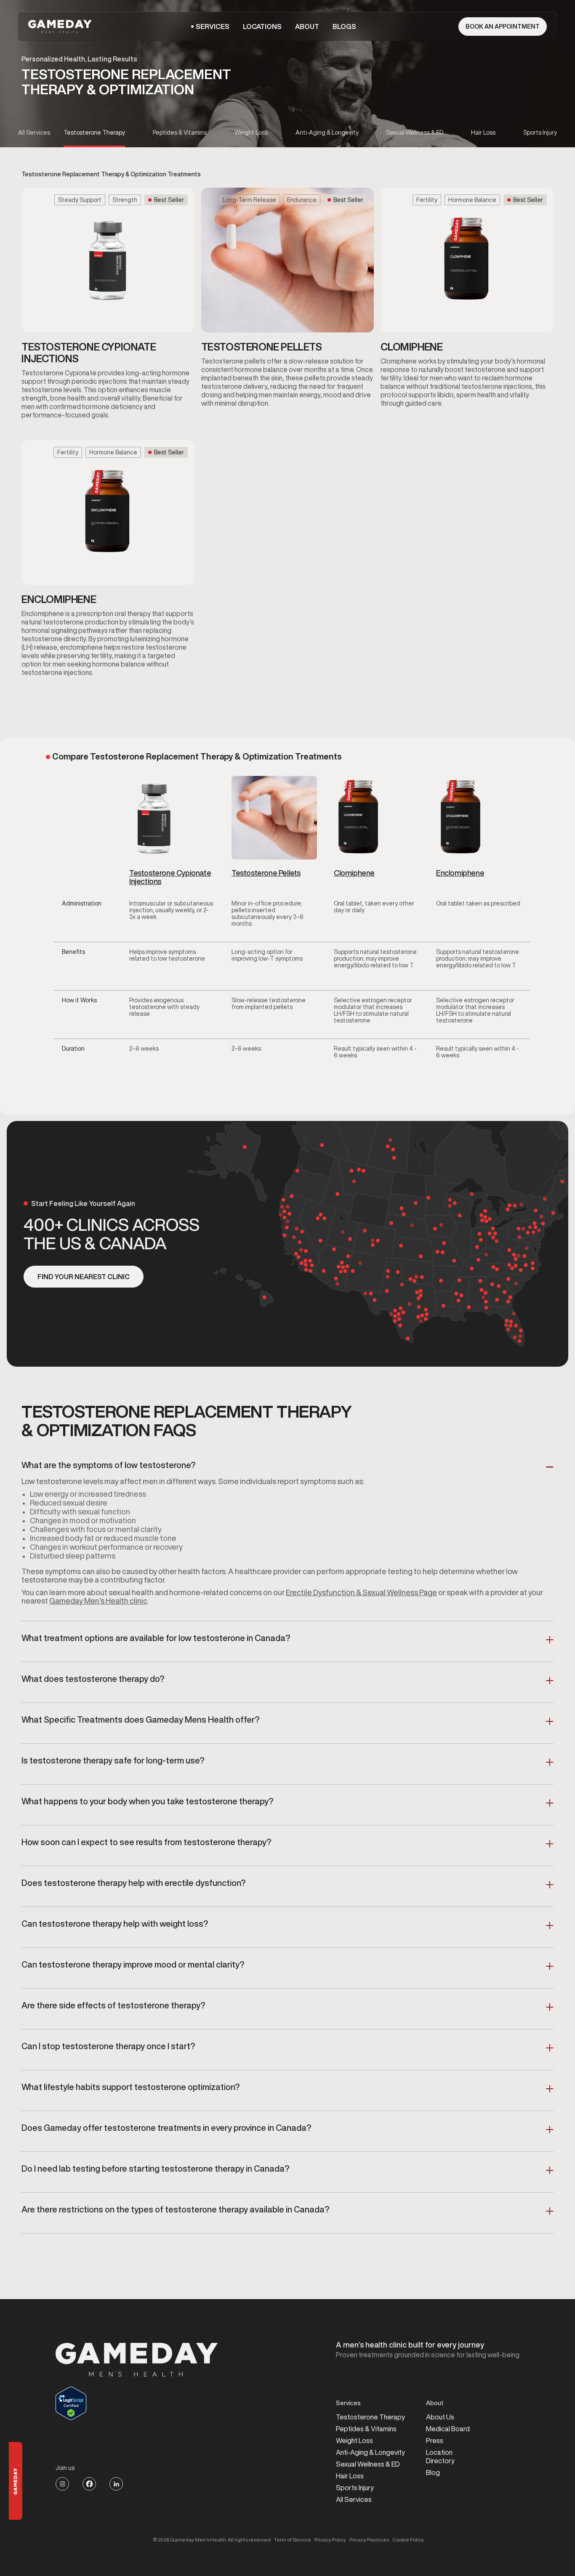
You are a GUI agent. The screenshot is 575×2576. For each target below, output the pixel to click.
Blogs (344, 27)
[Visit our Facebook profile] (89, 2484)
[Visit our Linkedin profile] (116, 2484)
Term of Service (293, 2540)
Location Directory (440, 2456)
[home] (61, 27)
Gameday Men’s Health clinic (98, 1601)
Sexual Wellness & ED (368, 2464)
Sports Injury (355, 2488)
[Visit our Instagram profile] (62, 2484)
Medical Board (448, 2429)
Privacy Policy (330, 2540)
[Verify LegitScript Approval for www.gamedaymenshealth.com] (137, 2403)
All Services (354, 2499)
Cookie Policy (408, 2540)
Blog (433, 2472)
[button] (213, 27)
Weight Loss (354, 2441)
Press (435, 2441)
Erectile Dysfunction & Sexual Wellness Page (361, 1592)
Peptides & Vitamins (366, 2429)
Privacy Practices (369, 2540)
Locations (262, 27)
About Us (440, 2417)
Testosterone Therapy (370, 2417)
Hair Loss (350, 2476)
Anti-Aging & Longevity (370, 2452)
